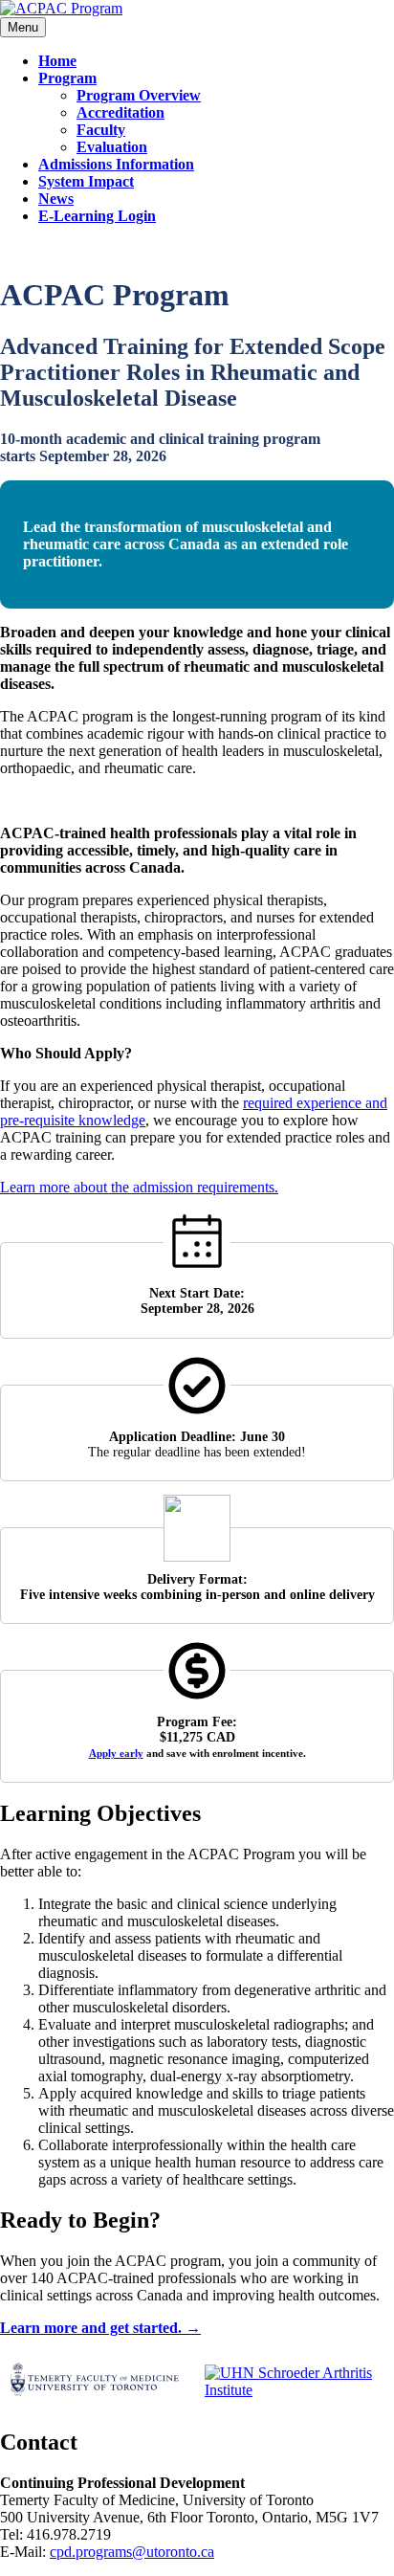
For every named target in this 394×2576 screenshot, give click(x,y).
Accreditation (120, 112)
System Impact (86, 181)
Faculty (101, 130)
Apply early (116, 1753)
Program (67, 78)
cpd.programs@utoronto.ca (132, 2552)
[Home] (61, 8)
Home (57, 61)
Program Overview (139, 95)
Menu (23, 27)
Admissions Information (116, 164)
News (56, 199)
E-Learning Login (97, 216)
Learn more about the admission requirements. (139, 1187)
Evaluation (112, 147)
